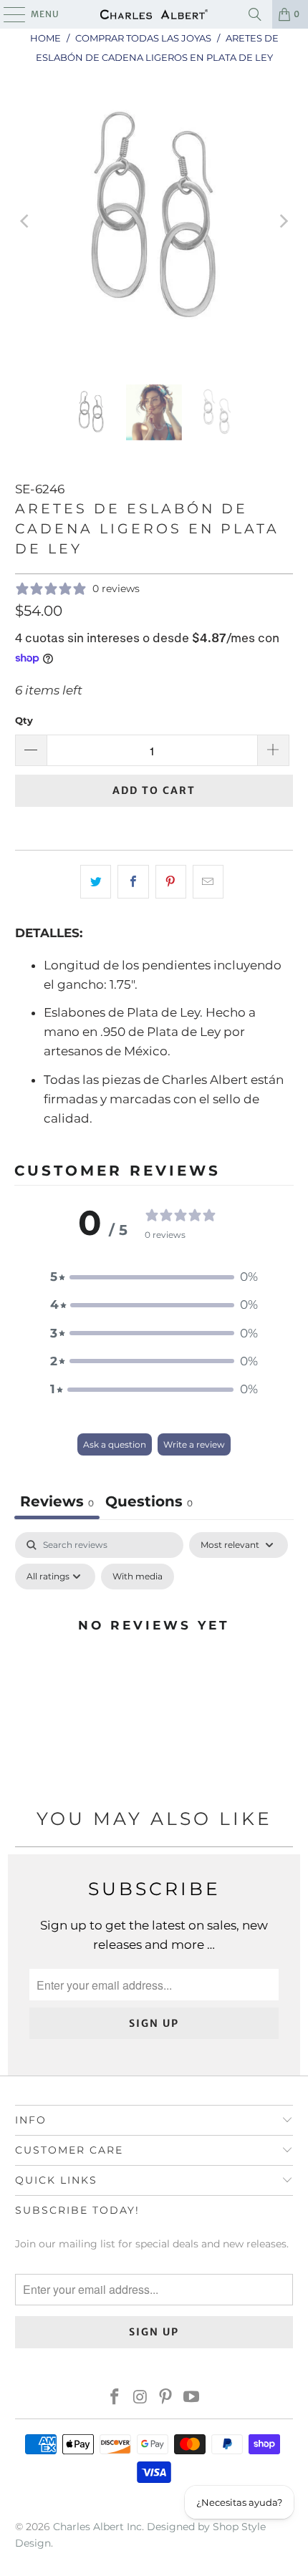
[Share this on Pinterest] (171, 882)
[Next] (282, 221)
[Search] (255, 14)
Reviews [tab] (57, 1501)
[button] (154, 1277)
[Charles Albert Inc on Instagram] (140, 2398)
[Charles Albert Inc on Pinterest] (166, 2398)
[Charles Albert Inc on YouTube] (192, 2398)
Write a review (194, 1444)
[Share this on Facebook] (133, 882)
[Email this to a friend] (208, 882)
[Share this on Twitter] (96, 882)
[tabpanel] (154, 1657)
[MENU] (8, 14)
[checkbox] (138, 1577)
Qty (24, 720)
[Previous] (26, 221)
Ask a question (115, 1444)
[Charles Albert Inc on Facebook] (115, 2398)
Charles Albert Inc (97, 2527)
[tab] (149, 1503)
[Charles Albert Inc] (154, 14)
